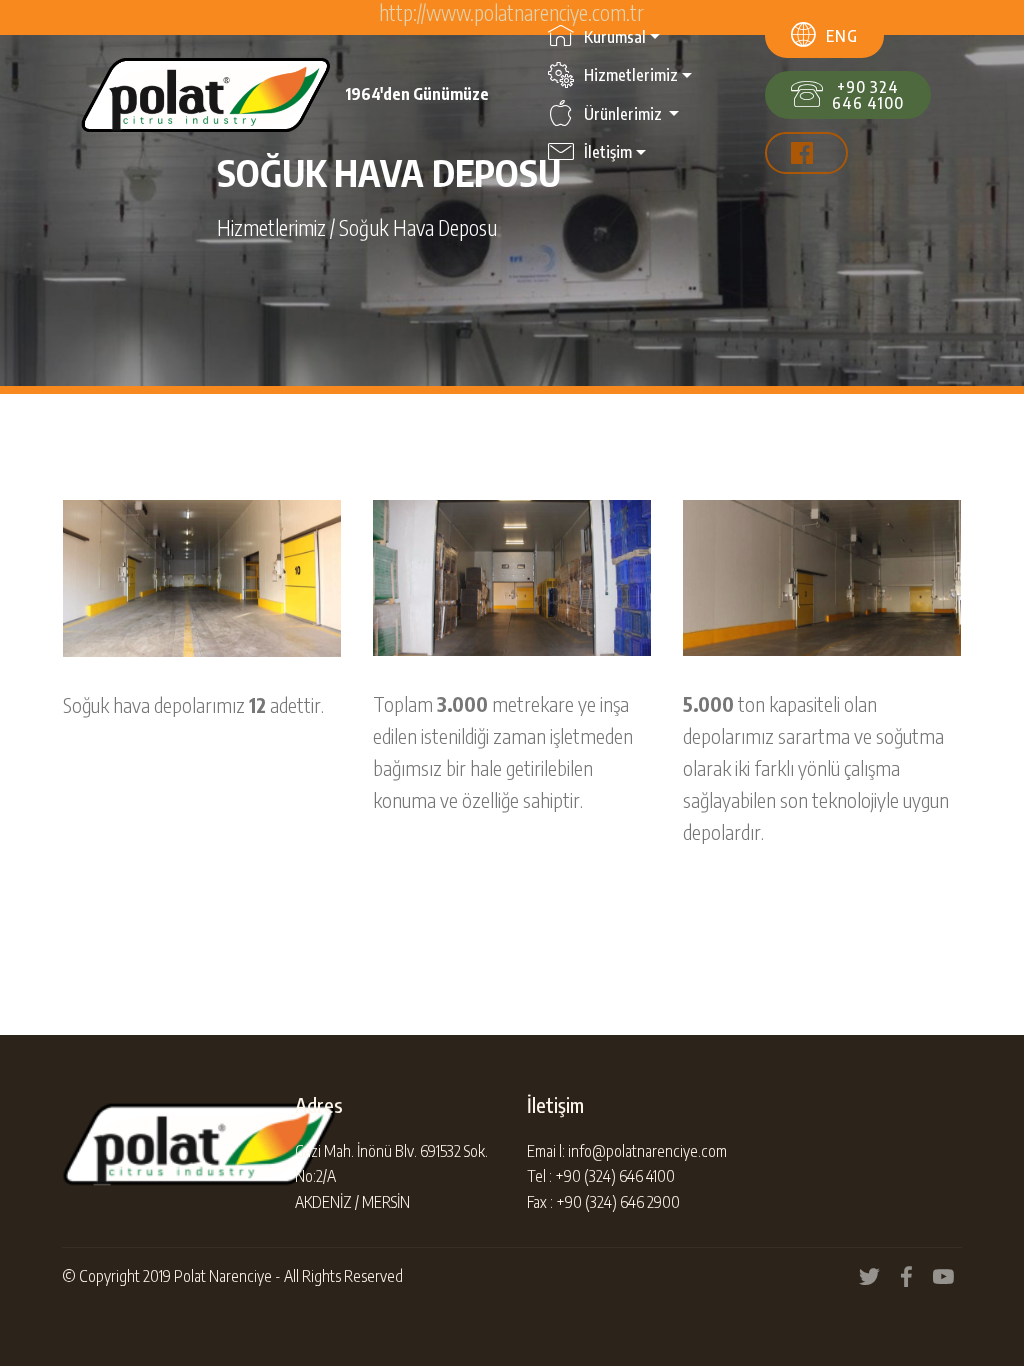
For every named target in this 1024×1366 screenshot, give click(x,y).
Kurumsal (615, 37)
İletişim (608, 152)
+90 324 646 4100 (868, 95)
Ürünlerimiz (624, 114)
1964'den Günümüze (417, 94)
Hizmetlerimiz (631, 75)
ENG (842, 36)
